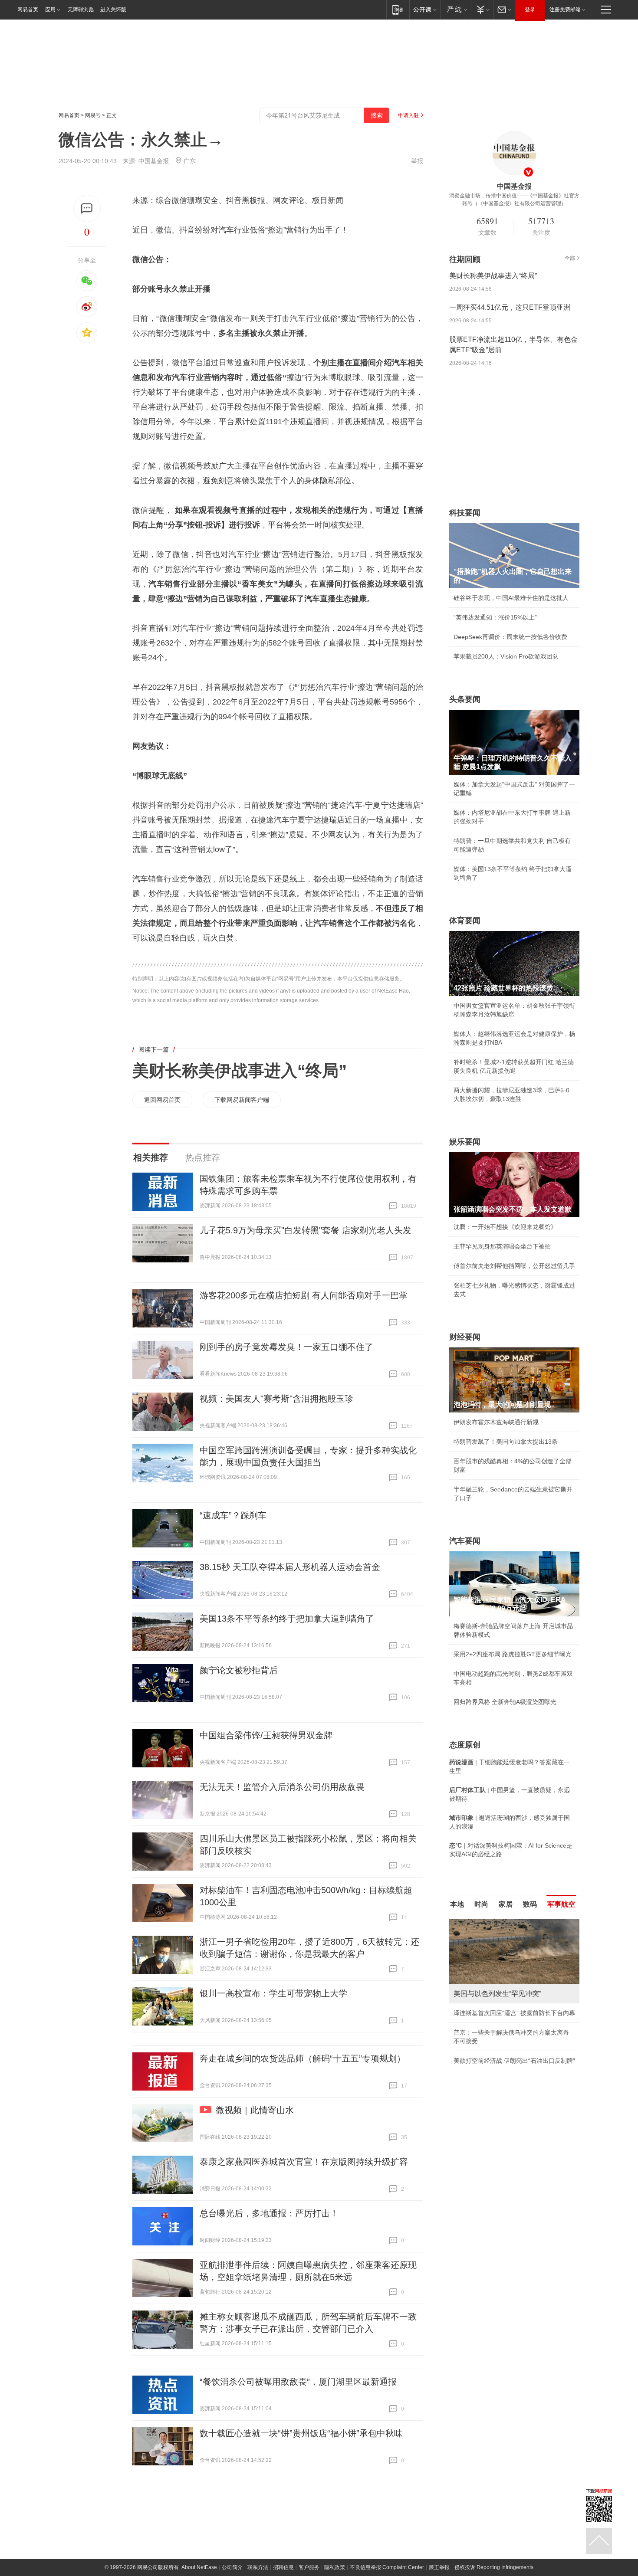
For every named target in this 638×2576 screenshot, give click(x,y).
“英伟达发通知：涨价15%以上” (495, 617)
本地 (457, 1904)
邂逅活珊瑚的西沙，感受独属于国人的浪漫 (511, 2041)
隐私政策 (335, 2567)
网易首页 (28, 10)
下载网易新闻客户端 (242, 1100)
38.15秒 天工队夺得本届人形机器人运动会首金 (290, 1567)
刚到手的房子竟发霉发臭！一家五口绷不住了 (286, 1347)
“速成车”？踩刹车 (233, 1515)
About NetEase (199, 2567)
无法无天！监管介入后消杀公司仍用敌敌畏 (282, 1787)
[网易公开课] (425, 9)
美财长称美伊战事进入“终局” (240, 1071)
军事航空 (561, 1904)
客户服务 (309, 2567)
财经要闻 (465, 1337)
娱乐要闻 (465, 1142)
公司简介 (232, 2567)
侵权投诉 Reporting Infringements (494, 2567)
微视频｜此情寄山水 (255, 2110)
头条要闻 (465, 699)
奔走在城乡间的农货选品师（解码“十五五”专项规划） (303, 2058)
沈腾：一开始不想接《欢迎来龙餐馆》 (505, 1227)
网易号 (93, 115)
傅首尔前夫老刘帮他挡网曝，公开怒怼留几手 (514, 1266)
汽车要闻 (465, 1541)
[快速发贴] (87, 208)
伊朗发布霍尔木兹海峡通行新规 (496, 1422)
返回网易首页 (162, 1100)
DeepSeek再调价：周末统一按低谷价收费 (510, 637)
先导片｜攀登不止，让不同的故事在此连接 (511, 2022)
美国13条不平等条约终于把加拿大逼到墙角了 (287, 1619)
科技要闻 (465, 513)
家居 (506, 1904)
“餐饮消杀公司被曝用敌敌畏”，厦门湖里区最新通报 (298, 2382)
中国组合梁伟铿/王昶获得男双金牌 (266, 1735)
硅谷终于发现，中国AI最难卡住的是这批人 (511, 598)
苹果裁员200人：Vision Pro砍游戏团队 (506, 656)
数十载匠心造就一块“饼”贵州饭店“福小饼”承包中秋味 (301, 2433)
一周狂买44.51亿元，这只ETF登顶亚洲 (510, 307)
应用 (50, 10)
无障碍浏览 (81, 10)
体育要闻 (465, 921)
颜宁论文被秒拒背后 (239, 1670)
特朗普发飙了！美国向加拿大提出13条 (506, 1442)
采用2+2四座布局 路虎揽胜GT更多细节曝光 (513, 1654)
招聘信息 (283, 2567)
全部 (570, 258)
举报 (417, 161)
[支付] (482, 9)
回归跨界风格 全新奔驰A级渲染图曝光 (505, 1702)
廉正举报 (439, 2567)
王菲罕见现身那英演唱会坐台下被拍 (502, 1246)
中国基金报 (154, 161)
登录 (530, 10)
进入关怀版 (113, 10)
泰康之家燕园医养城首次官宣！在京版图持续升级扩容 (304, 2162)
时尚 (481, 1904)
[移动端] (398, 9)
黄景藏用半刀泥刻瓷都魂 (487, 2061)
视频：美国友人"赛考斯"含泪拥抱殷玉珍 (276, 1399)
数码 (530, 1904)
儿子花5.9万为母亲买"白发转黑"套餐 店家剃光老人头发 (306, 1230)
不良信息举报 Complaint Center (387, 2567)
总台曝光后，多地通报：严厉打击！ (269, 2213)
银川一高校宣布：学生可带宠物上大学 (273, 1993)
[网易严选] (455, 9)
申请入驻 (408, 115)
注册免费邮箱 (565, 10)
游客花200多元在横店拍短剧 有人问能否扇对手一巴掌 (304, 1295)
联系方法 (258, 2567)
